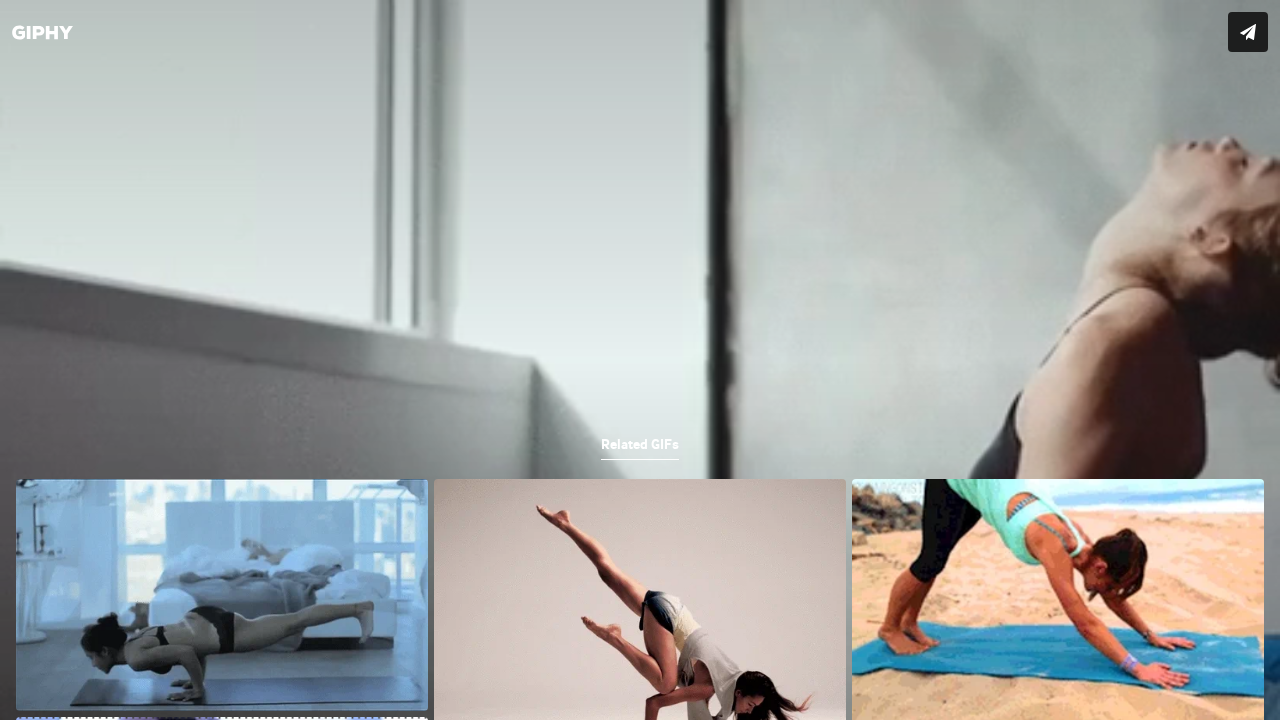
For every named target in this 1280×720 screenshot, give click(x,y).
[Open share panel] (1248, 32)
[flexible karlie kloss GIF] (640, 360)
